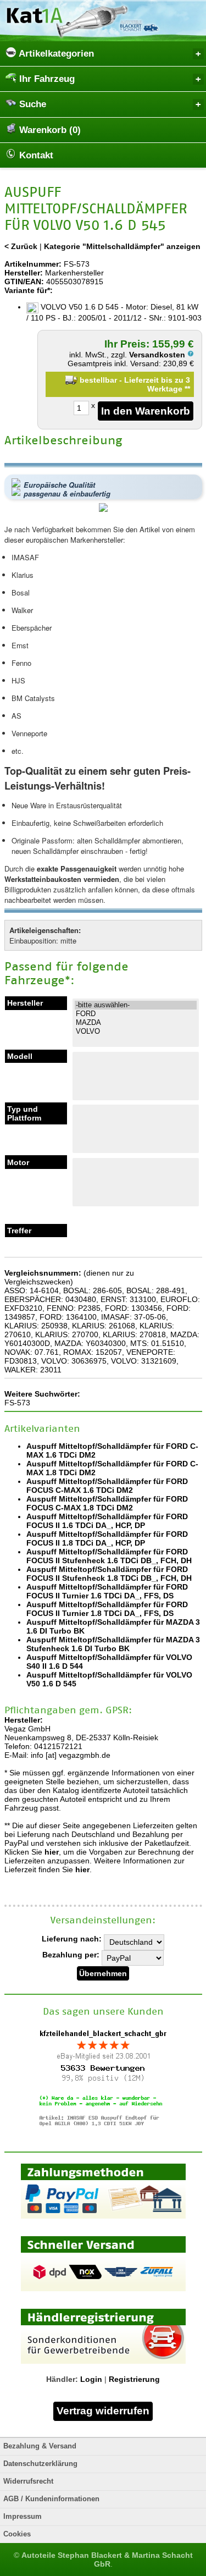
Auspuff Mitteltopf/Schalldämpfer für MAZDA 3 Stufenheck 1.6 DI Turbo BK (113, 1644)
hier (52, 1852)
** (187, 389)
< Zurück (21, 246)
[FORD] (136, 1014)
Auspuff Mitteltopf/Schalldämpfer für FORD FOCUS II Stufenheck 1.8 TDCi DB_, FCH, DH (109, 1574)
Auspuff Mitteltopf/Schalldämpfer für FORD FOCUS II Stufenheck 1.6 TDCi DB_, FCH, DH (109, 1556)
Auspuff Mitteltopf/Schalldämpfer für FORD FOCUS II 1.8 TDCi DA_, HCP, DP (107, 1538)
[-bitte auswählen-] (136, 1005)
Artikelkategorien (55, 54)
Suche (31, 104)
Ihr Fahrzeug (46, 79)
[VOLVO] (136, 1031)
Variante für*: (29, 290)
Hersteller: (24, 273)
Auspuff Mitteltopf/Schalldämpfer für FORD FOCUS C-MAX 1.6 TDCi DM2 (107, 1486)
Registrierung (134, 2379)
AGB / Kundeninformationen (51, 2499)
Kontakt (35, 155)
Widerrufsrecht (28, 2481)
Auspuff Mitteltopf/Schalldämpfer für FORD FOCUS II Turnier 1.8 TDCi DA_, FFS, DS (107, 1609)
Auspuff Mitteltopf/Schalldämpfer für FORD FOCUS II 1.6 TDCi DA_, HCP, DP (107, 1521)
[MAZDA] (136, 1023)
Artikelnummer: (33, 264)
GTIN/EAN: (24, 282)
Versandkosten (158, 355)
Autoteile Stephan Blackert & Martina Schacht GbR (107, 2560)
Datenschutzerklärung (40, 2464)
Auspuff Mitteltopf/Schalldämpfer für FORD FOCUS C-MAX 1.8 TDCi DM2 (107, 1503)
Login (91, 2379)
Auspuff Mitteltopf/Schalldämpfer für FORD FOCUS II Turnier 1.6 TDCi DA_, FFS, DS (107, 1591)
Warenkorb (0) (49, 130)
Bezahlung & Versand (40, 2446)
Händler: (62, 2379)
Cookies (17, 2534)
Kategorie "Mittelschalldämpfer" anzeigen (122, 246)
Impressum (23, 2517)
